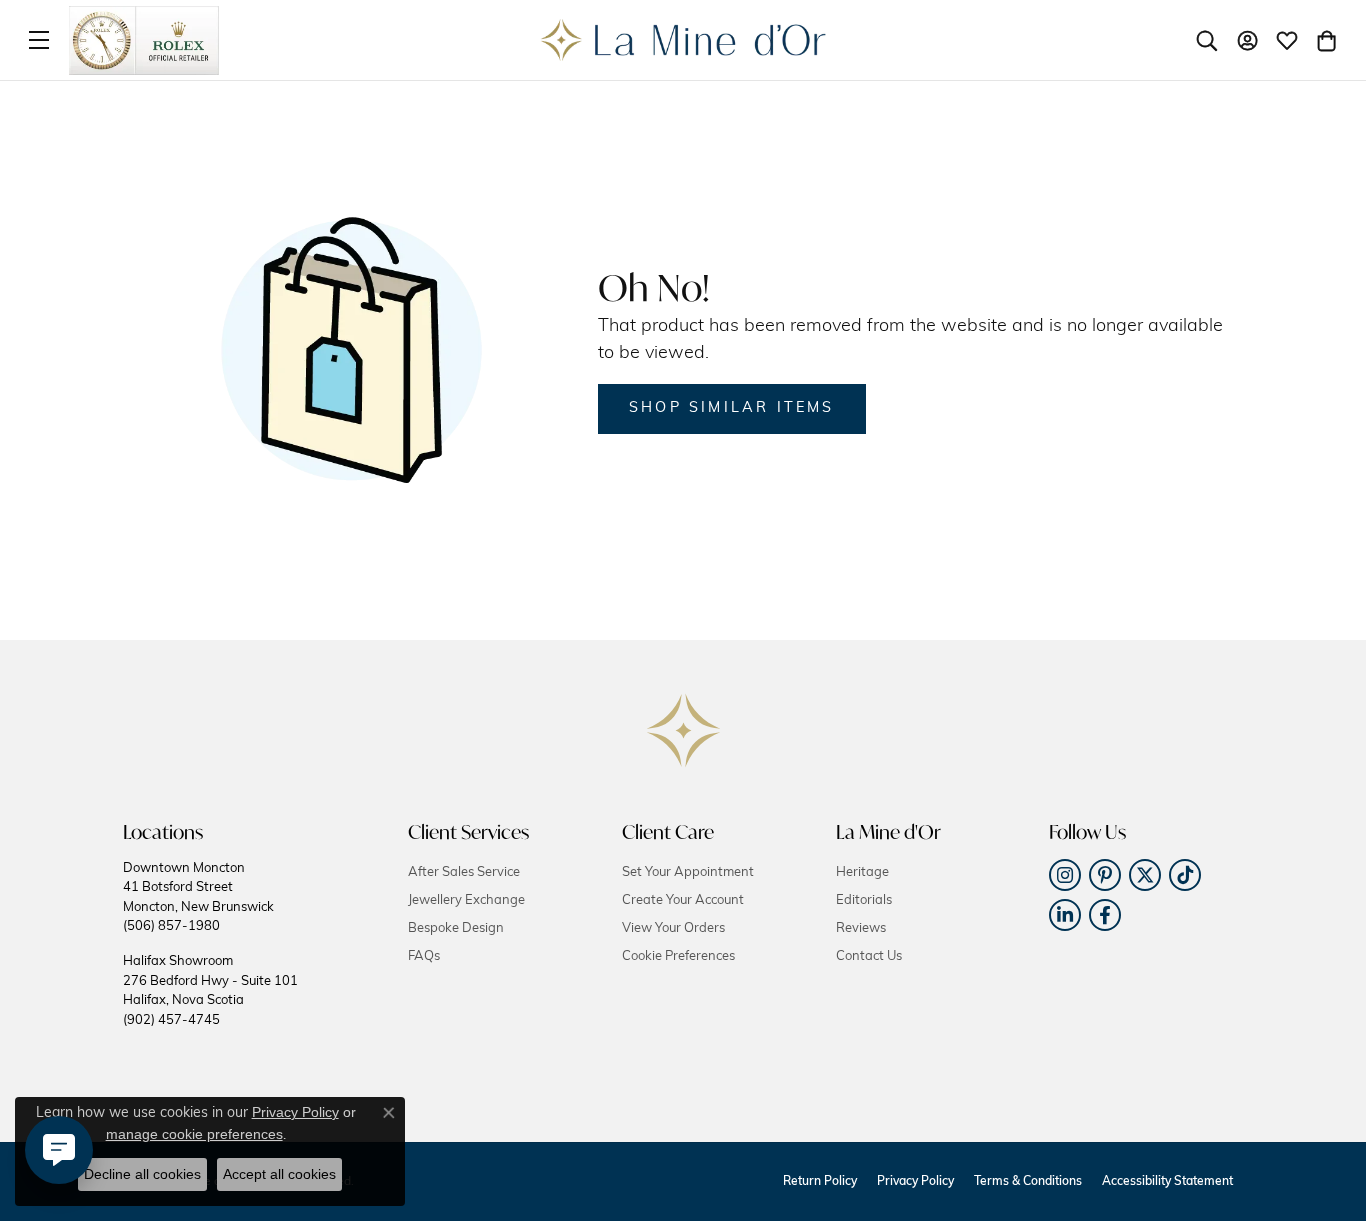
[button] (1207, 40)
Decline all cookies (142, 1174)
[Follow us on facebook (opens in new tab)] (1105, 915)
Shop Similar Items (732, 408)
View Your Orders (673, 928)
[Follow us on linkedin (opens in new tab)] (1065, 915)
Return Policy (820, 1182)
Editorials (864, 900)
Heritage (862, 872)
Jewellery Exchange (466, 900)
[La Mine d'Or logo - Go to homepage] (683, 40)
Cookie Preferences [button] (678, 956)
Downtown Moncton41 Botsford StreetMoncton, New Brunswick (198, 897)
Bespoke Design (456, 928)
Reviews (861, 928)
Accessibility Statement (1167, 1182)
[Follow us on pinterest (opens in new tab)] (1105, 875)
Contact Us (869, 956)
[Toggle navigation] (39, 40)
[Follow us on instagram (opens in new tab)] (1065, 875)
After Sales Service (464, 872)
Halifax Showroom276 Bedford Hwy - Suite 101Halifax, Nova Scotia (210, 990)
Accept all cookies (279, 1174)
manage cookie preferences (194, 1134)
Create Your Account (683, 900)
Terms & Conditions (1028, 1182)
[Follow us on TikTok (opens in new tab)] (1185, 875)
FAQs (424, 956)
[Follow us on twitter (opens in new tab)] (1145, 875)
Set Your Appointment (688, 872)
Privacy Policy (915, 1182)
